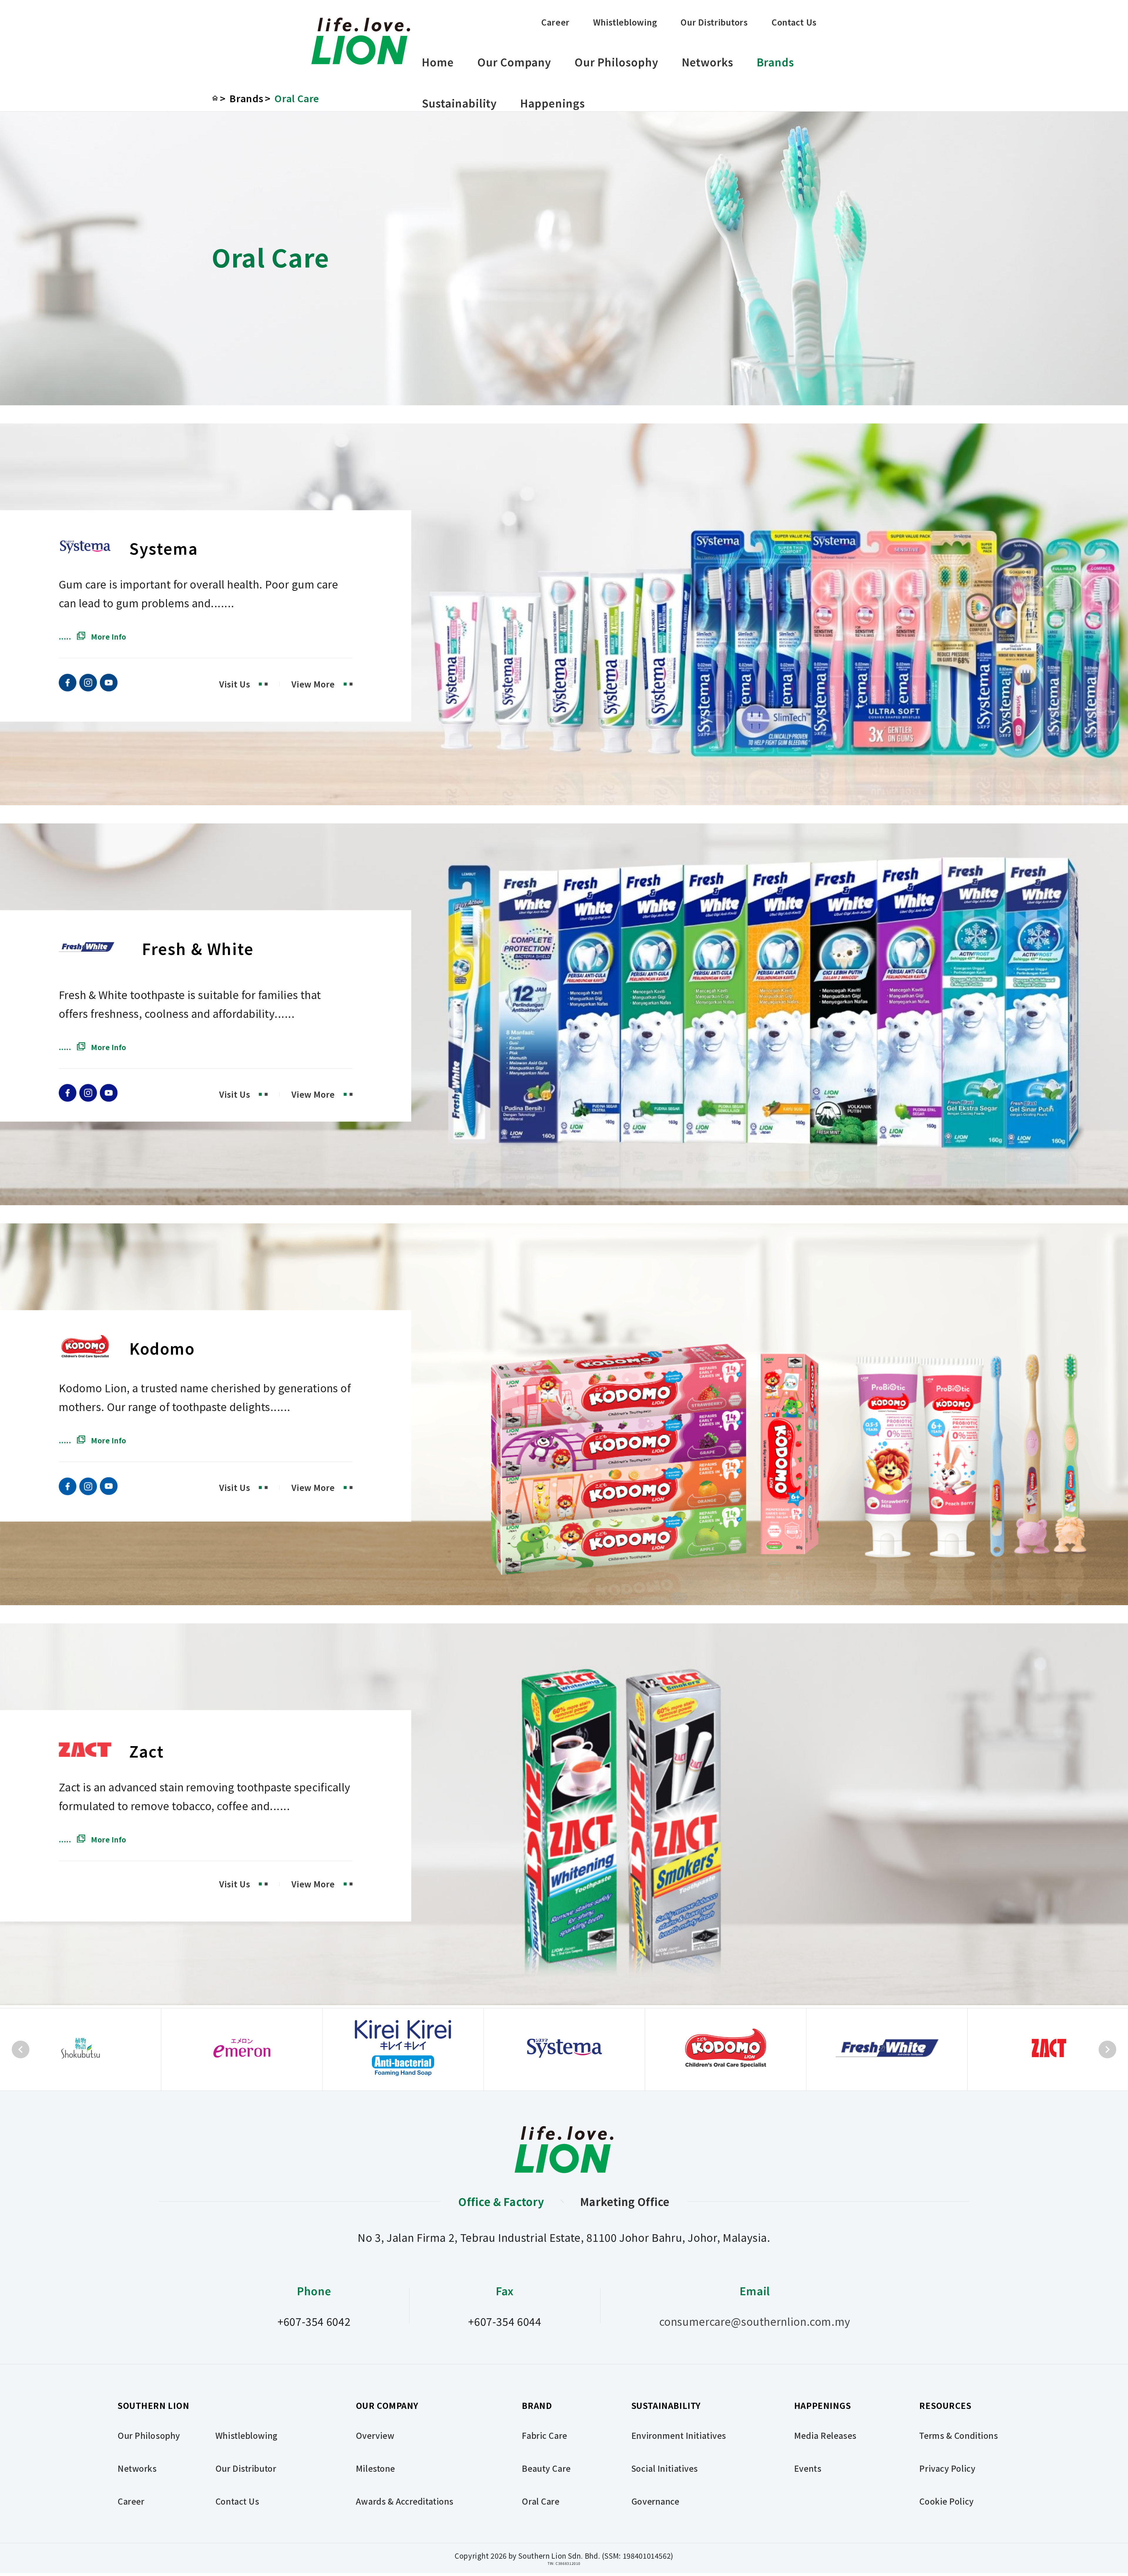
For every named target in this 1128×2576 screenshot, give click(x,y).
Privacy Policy (947, 2468)
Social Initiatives (665, 2468)
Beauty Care (546, 2468)
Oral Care (297, 98)
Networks (707, 62)
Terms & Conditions (959, 2435)
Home (438, 62)
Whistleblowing (625, 22)
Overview (375, 2435)
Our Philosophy (616, 62)
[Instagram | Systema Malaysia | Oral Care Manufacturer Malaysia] (88, 687)
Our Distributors (714, 22)
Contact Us (794, 22)
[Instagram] (88, 1097)
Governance (655, 2501)
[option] (81, 2049)
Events (808, 2468)
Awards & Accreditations (405, 2501)
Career (555, 22)
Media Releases (825, 2435)
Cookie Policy (946, 2501)
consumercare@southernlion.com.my (755, 2321)
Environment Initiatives (679, 2435)
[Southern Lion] (361, 41)
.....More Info (93, 637)
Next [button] (1107, 2049)
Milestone (375, 2468)
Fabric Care (544, 2435)
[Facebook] (68, 1097)
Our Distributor (246, 2468)
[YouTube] (109, 1097)
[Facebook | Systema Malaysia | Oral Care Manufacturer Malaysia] (68, 687)
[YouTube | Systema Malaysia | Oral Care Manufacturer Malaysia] (109, 687)
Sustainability (459, 103)
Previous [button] (21, 2049)
